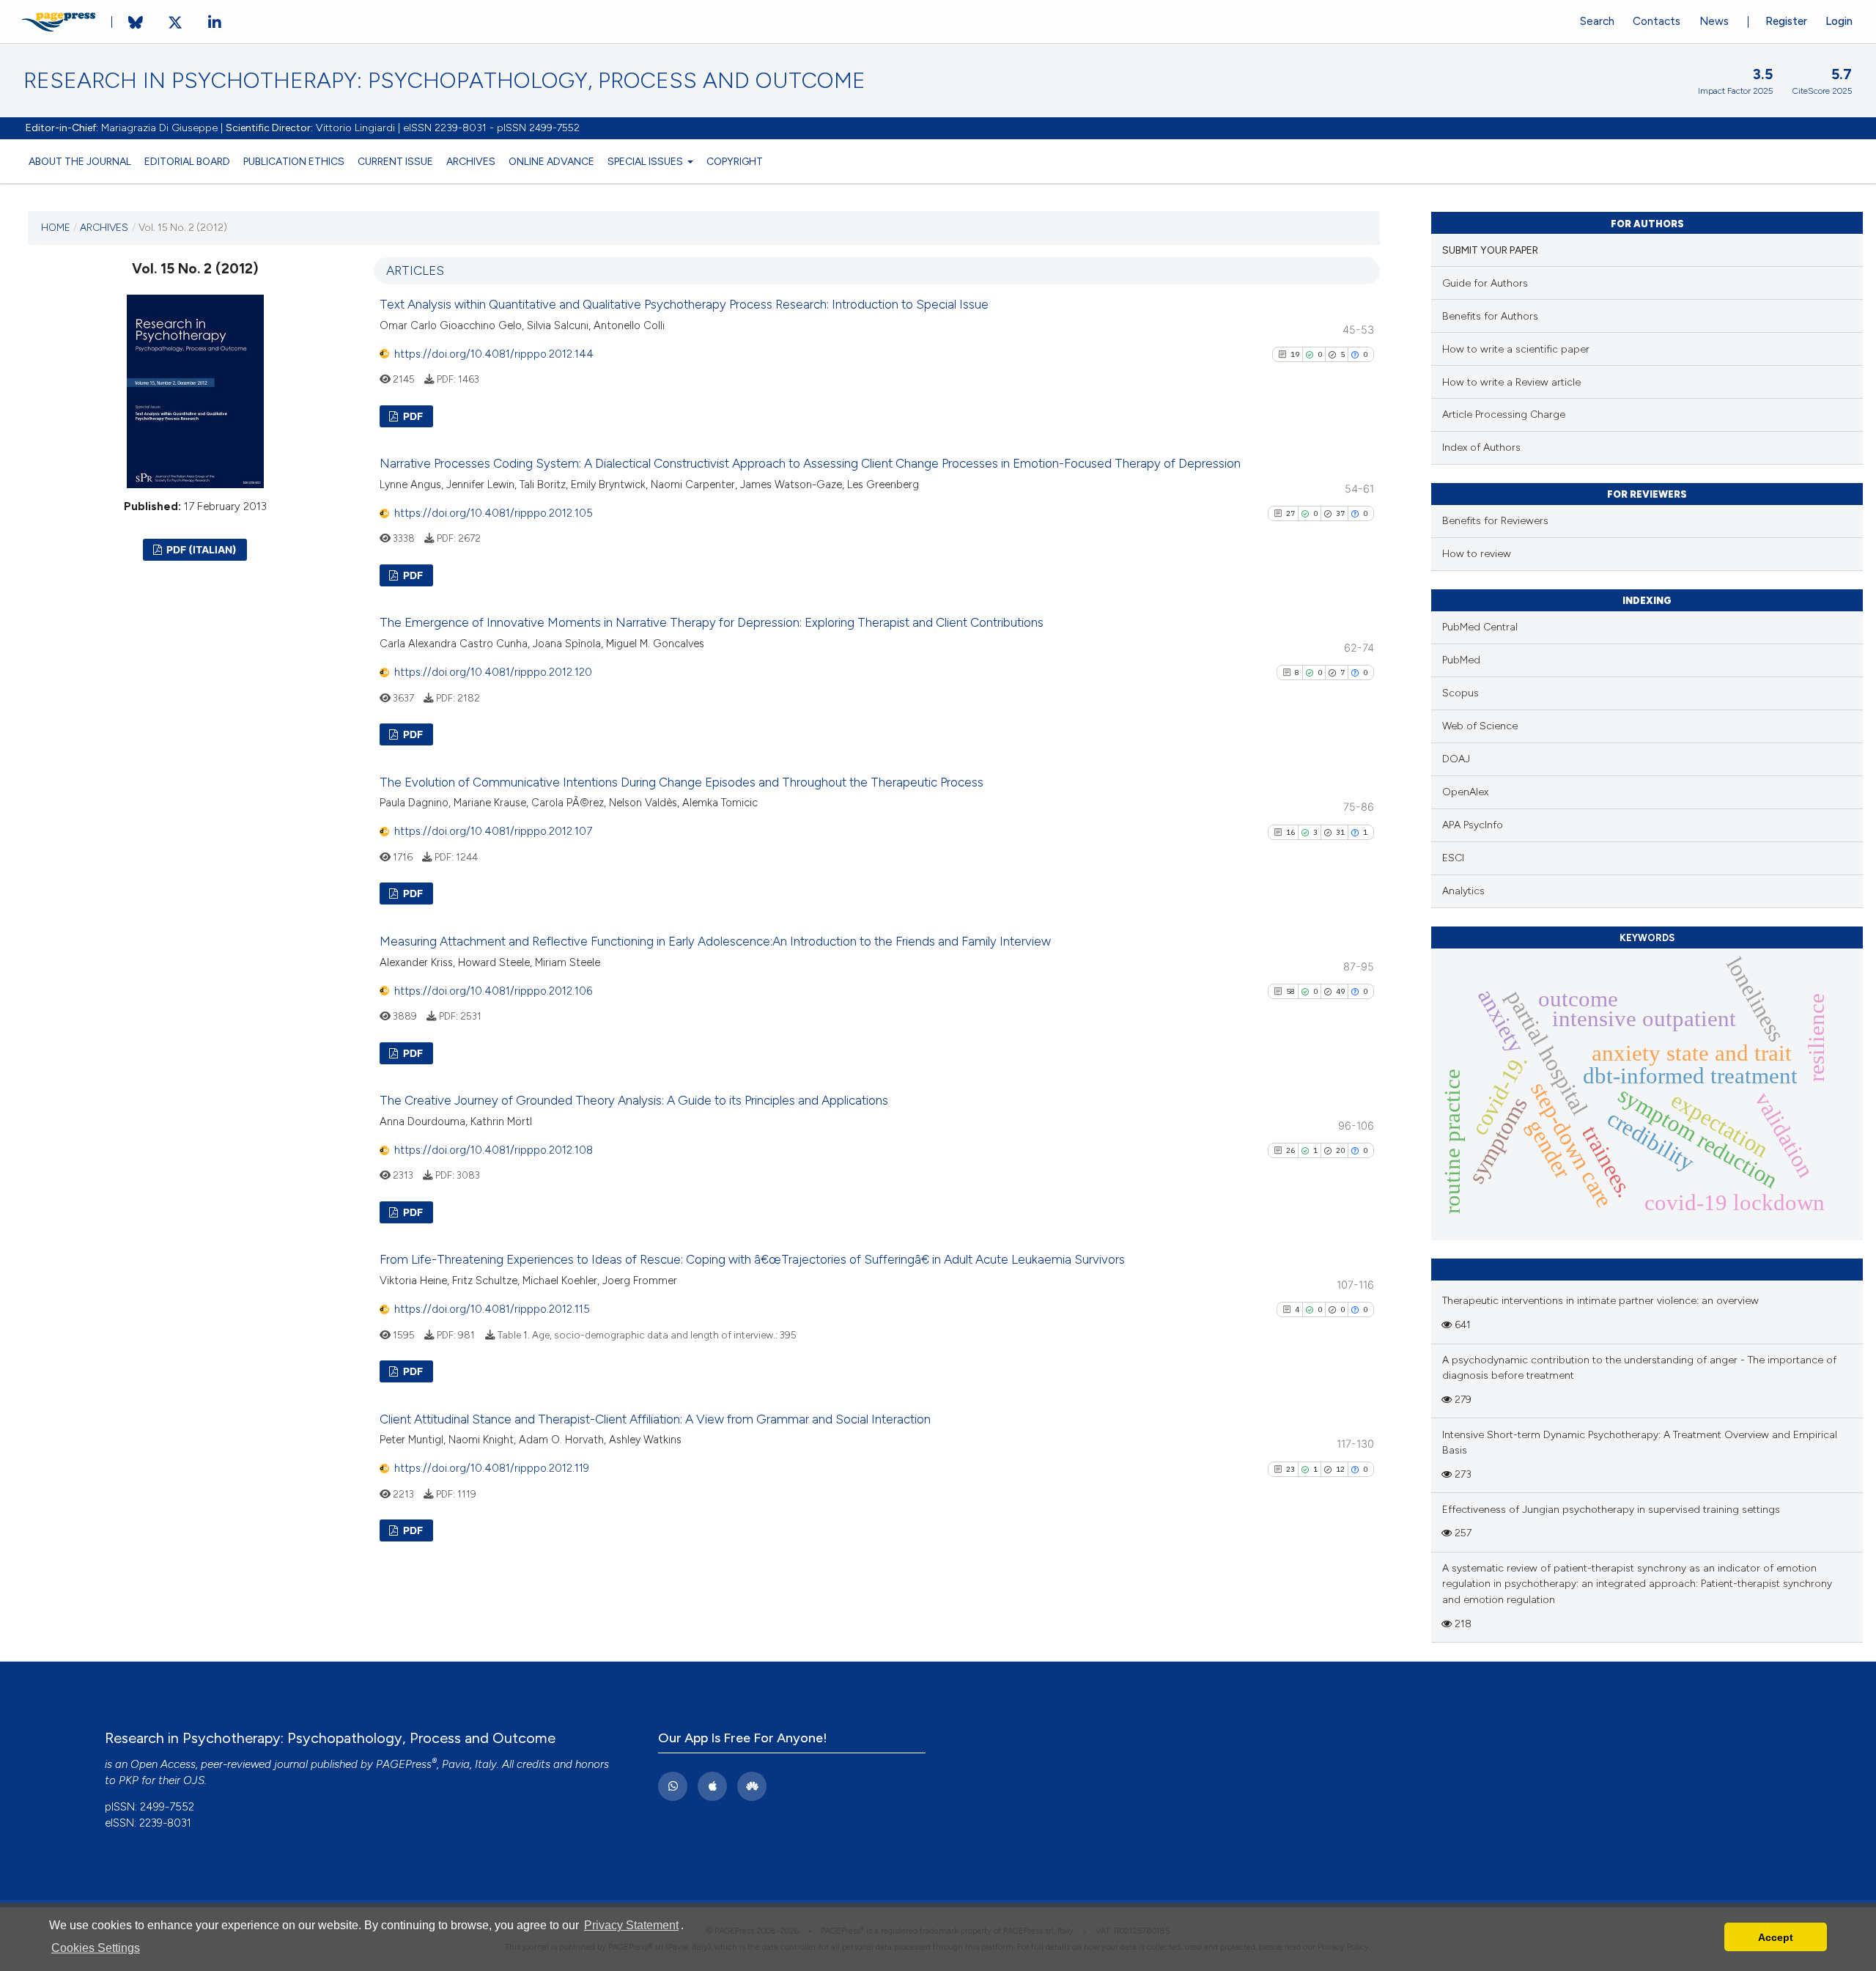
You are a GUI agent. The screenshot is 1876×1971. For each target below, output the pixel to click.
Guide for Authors (1485, 283)
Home (56, 227)
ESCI (1453, 858)
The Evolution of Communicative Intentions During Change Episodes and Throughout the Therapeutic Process (682, 782)
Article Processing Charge (1504, 415)
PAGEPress (404, 1764)
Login (1839, 21)
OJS (194, 1780)
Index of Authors (1481, 447)
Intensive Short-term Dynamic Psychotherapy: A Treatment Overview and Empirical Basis (1640, 1443)
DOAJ (1456, 759)
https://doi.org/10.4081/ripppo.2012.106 (493, 991)
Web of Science (1480, 726)
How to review (1477, 554)
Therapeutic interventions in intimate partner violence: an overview (1600, 1301)
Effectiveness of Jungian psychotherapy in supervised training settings (1611, 1510)
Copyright (735, 161)
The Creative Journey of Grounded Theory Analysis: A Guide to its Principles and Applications (634, 1100)
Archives (471, 161)
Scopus (1460, 693)
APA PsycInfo (1473, 825)
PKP (129, 1780)
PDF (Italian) (200, 549)
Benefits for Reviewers (1495, 521)
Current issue (395, 161)
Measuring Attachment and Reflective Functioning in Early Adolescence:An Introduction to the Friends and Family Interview (715, 941)
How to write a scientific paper (1516, 349)
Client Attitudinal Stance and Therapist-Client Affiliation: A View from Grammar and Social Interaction (655, 1419)
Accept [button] (1776, 1937)
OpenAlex (1465, 792)
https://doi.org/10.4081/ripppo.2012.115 (492, 1309)
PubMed (1461, 660)
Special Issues (646, 161)
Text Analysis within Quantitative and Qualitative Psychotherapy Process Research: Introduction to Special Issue (684, 304)
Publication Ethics (294, 161)
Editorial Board (187, 161)
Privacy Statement (631, 1925)
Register (1786, 21)
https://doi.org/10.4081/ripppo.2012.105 (494, 513)
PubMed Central (1480, 627)
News (1714, 21)
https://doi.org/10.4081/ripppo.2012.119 (492, 1468)
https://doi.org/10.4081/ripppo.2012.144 (494, 354)
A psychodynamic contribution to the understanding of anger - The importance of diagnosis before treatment (1639, 1368)
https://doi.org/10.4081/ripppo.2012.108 (494, 1150)
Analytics (1463, 891)
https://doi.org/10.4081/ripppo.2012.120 (493, 672)
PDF (412, 416)
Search (1597, 21)
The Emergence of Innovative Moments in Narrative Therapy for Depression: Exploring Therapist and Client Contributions (712, 622)
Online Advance (551, 161)
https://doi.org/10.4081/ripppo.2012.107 (493, 831)
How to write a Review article (1511, 382)
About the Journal (80, 161)
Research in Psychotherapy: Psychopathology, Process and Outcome (444, 81)
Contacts (1657, 21)
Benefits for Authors (1490, 316)
